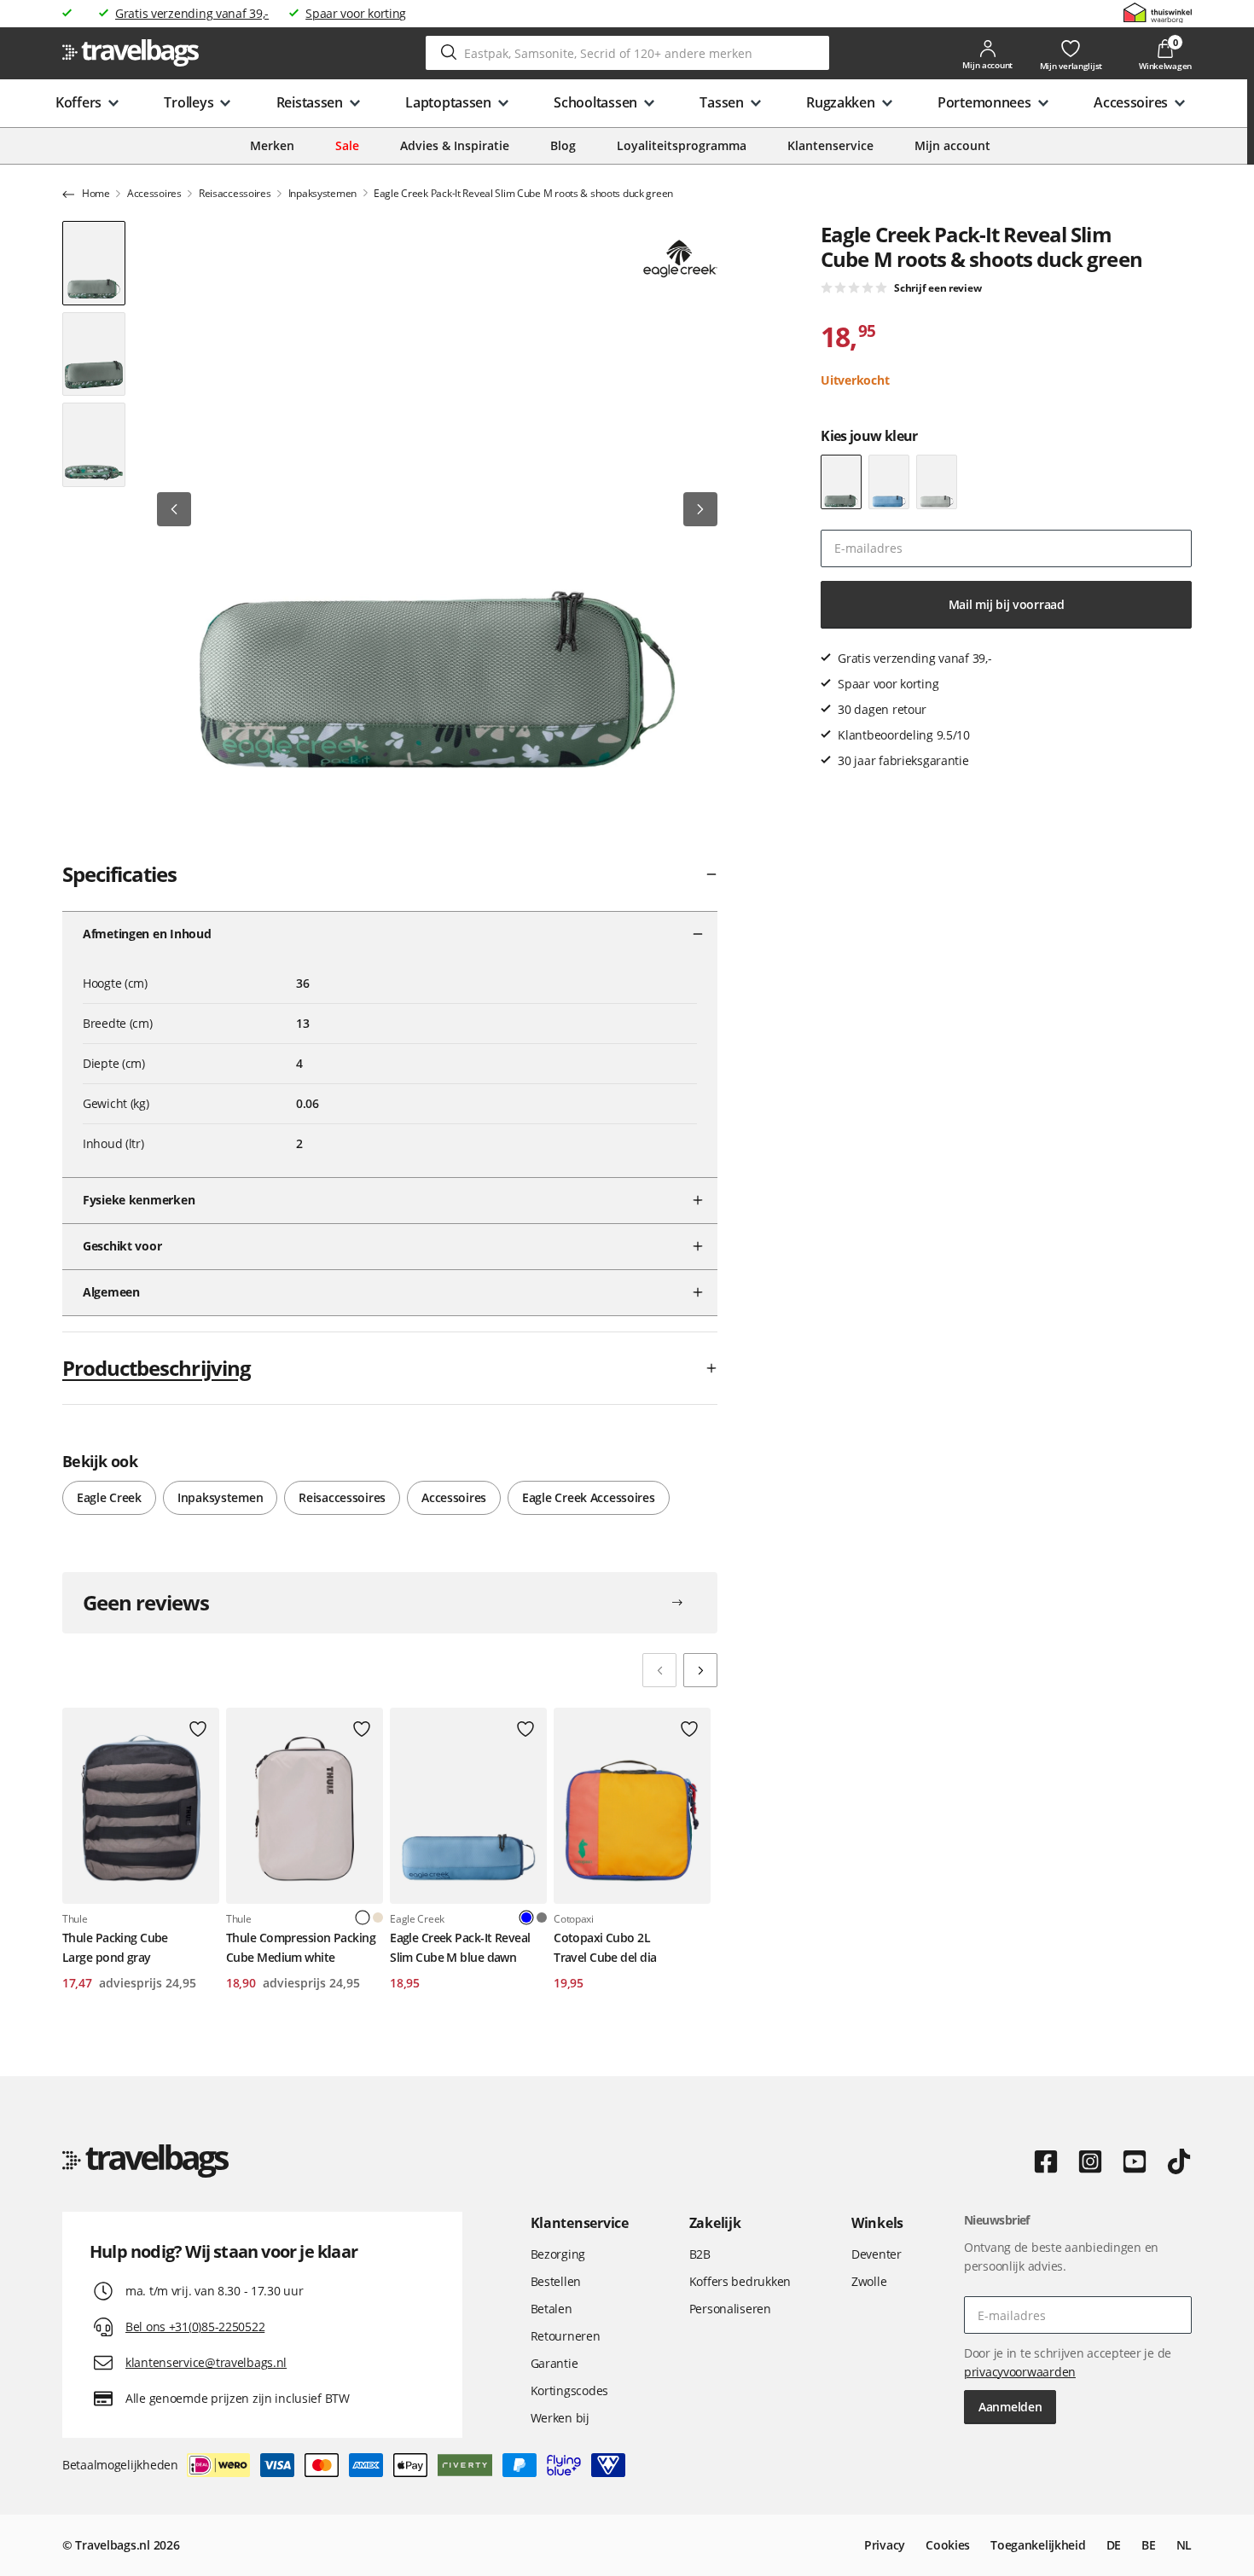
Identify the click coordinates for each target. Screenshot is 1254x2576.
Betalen (552, 2309)
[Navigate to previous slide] (659, 1670)
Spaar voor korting (356, 13)
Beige (378, 1917)
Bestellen (556, 2281)
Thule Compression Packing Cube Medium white (301, 1947)
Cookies (948, 2545)
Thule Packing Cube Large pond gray (115, 1947)
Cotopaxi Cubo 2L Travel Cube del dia (605, 1947)
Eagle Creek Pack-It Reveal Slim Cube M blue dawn (460, 1947)
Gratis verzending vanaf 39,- (192, 13)
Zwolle (869, 2281)
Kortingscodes (569, 2390)
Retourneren (566, 2336)
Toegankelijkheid (1038, 2545)
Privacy (885, 2545)
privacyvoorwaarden (1020, 2372)
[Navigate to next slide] (700, 1670)
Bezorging (558, 2254)
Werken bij (560, 2418)
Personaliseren (730, 2309)
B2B (700, 2254)
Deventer (877, 2254)
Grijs (542, 1917)
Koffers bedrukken (740, 2281)
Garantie (554, 2363)
